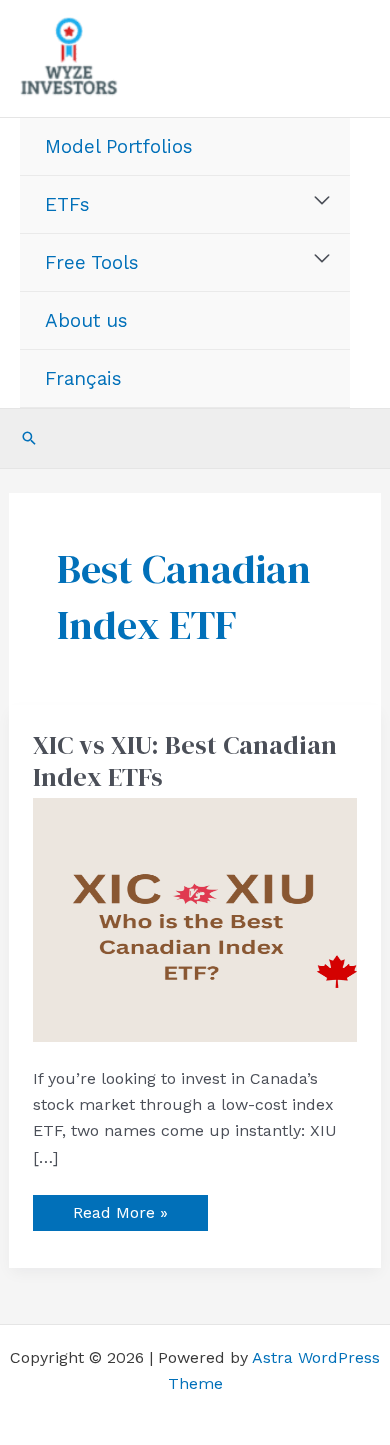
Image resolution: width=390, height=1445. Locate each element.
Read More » (120, 1208)
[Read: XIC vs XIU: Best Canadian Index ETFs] (195, 918)
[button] (29, 438)
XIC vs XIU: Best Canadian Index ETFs (185, 761)
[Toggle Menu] (322, 201)
